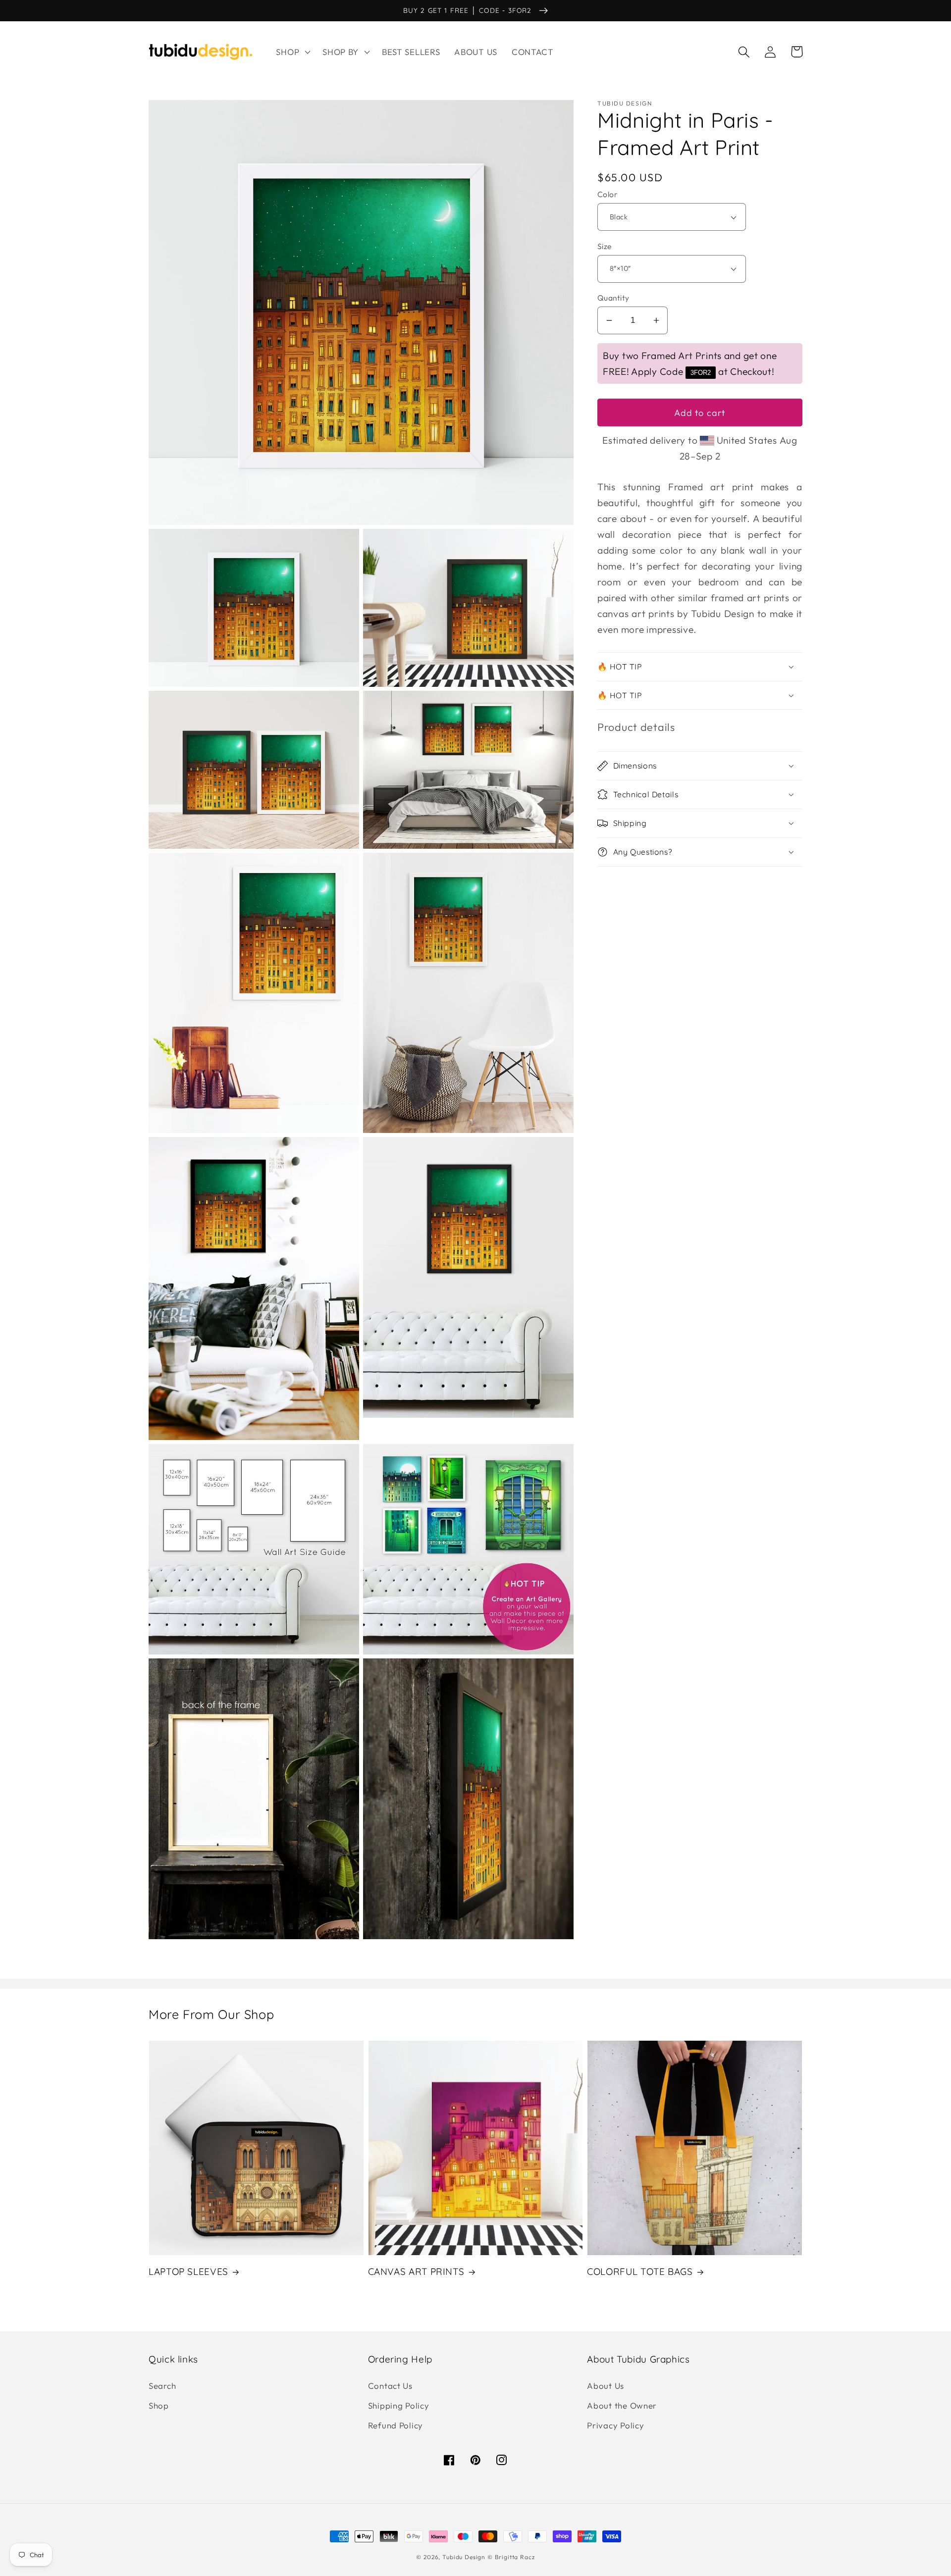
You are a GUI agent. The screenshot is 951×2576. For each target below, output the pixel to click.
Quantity (613, 298)
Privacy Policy (615, 2425)
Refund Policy (396, 2425)
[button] (292, 52)
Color (607, 194)
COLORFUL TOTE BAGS (640, 2271)
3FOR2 (701, 373)
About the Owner (622, 2405)
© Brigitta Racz (511, 2557)
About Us (606, 2386)
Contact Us (390, 2386)
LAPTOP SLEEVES (188, 2271)
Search (162, 2386)
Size (605, 246)
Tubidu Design (464, 2557)
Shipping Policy (399, 2405)
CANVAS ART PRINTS (416, 2271)
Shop (159, 2405)
